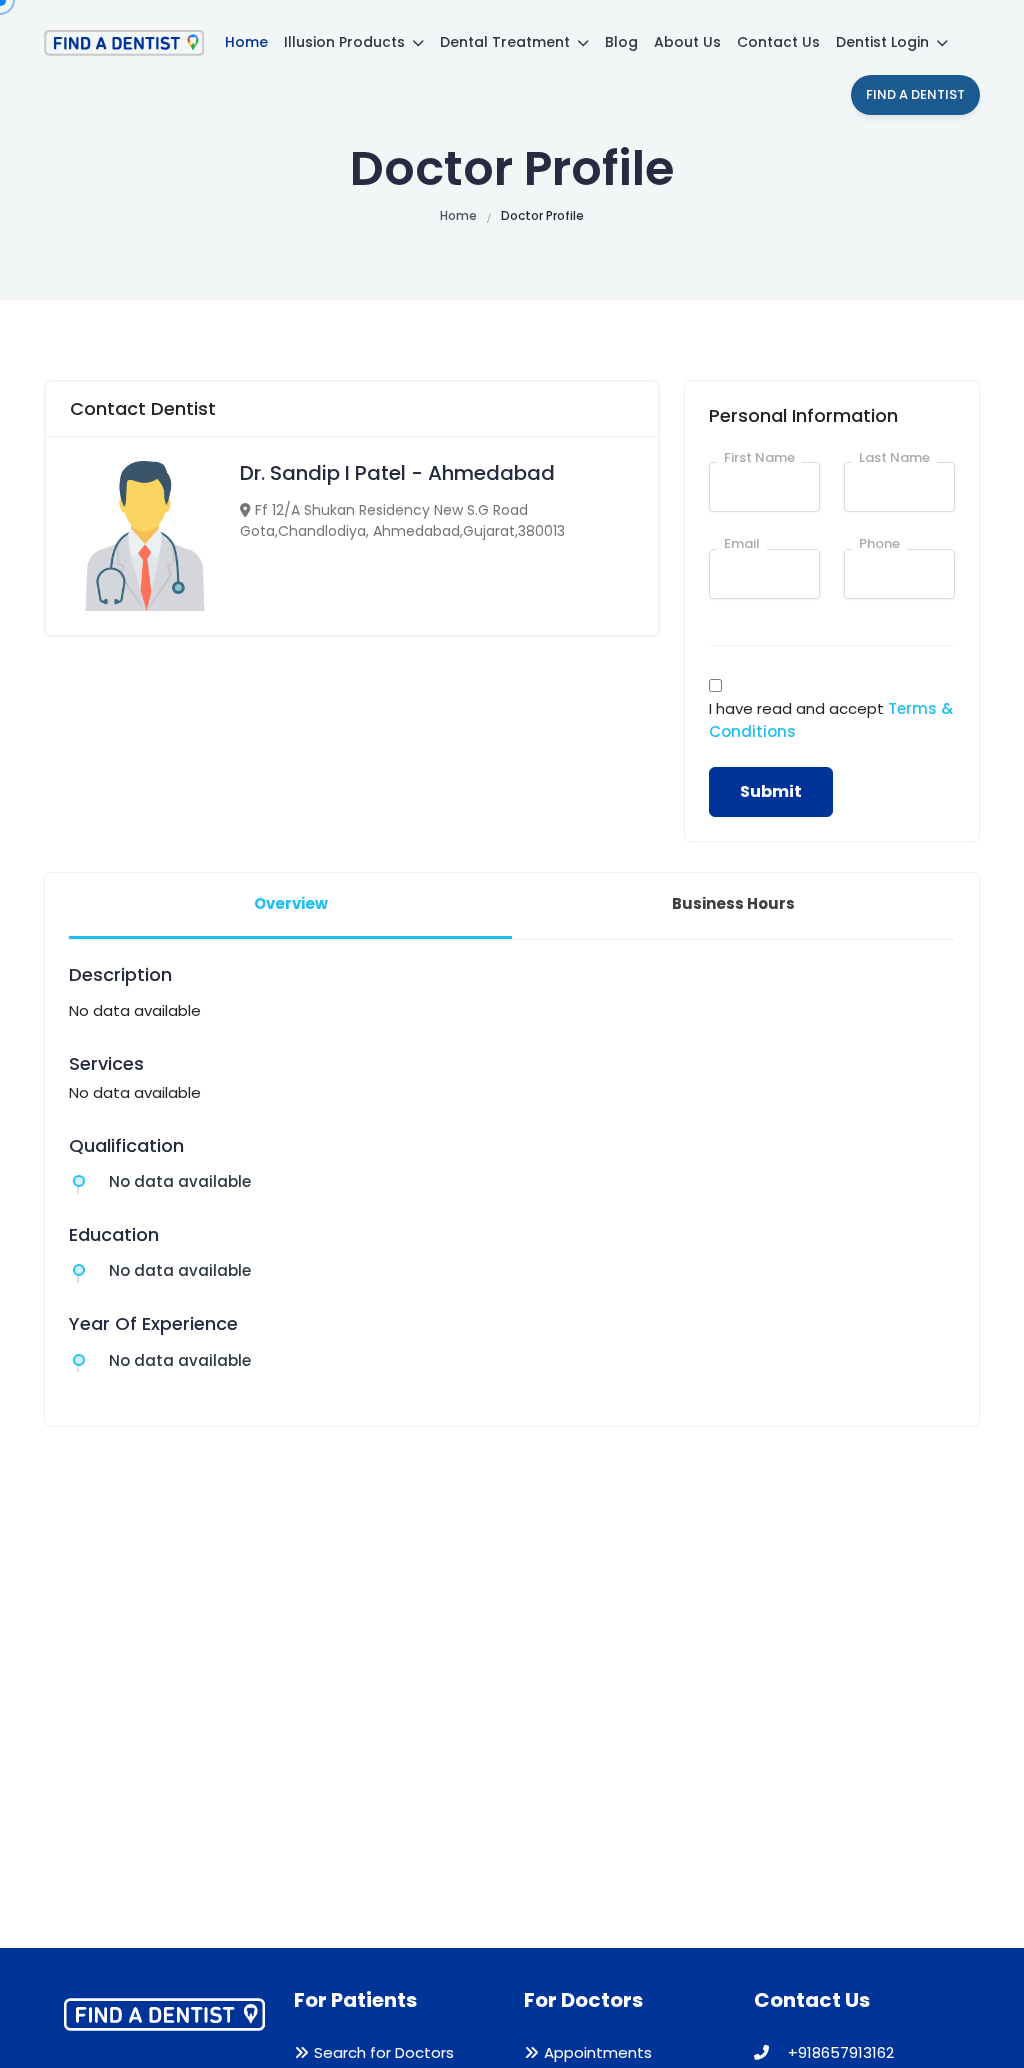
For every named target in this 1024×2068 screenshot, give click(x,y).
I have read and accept (831, 720)
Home (246, 42)
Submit (771, 791)
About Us (687, 42)
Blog (621, 42)
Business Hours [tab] (733, 903)
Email (742, 543)
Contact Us (778, 42)
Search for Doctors (384, 2052)
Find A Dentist (915, 94)
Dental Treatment (507, 42)
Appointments (598, 2052)
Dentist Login (884, 42)
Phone (879, 543)
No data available (180, 1181)
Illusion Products (346, 42)
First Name (759, 457)
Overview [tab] (291, 903)
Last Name (894, 457)
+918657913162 (839, 2052)
